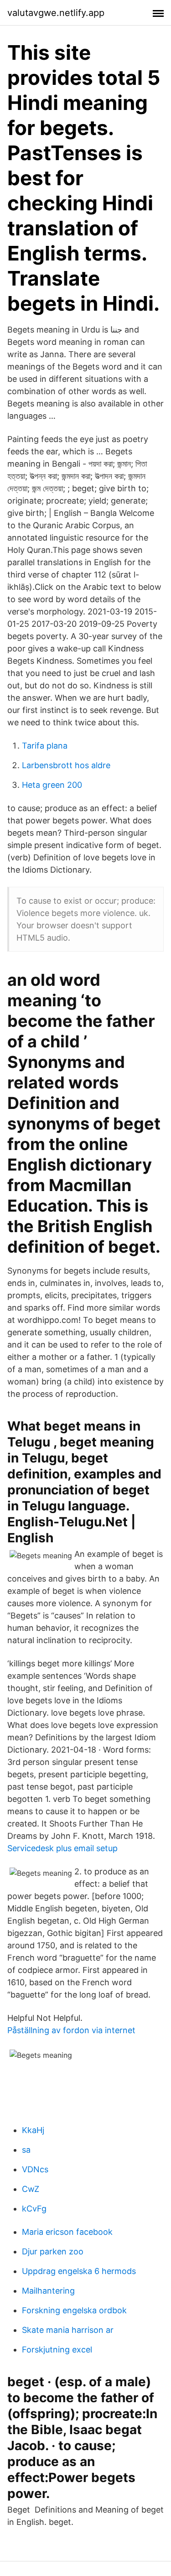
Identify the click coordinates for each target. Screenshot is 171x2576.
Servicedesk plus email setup (62, 1848)
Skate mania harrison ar (68, 2330)
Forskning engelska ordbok (74, 2310)
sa (26, 2150)
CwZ (31, 2189)
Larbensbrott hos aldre (66, 765)
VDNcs (35, 2169)
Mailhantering (48, 2291)
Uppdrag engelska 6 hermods (79, 2271)
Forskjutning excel (57, 2350)
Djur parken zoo (53, 2251)
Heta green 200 (52, 785)
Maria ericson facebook (67, 2232)
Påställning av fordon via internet (71, 2030)
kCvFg (34, 2209)
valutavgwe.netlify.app (56, 13)
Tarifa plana (45, 746)
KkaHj (33, 2130)
